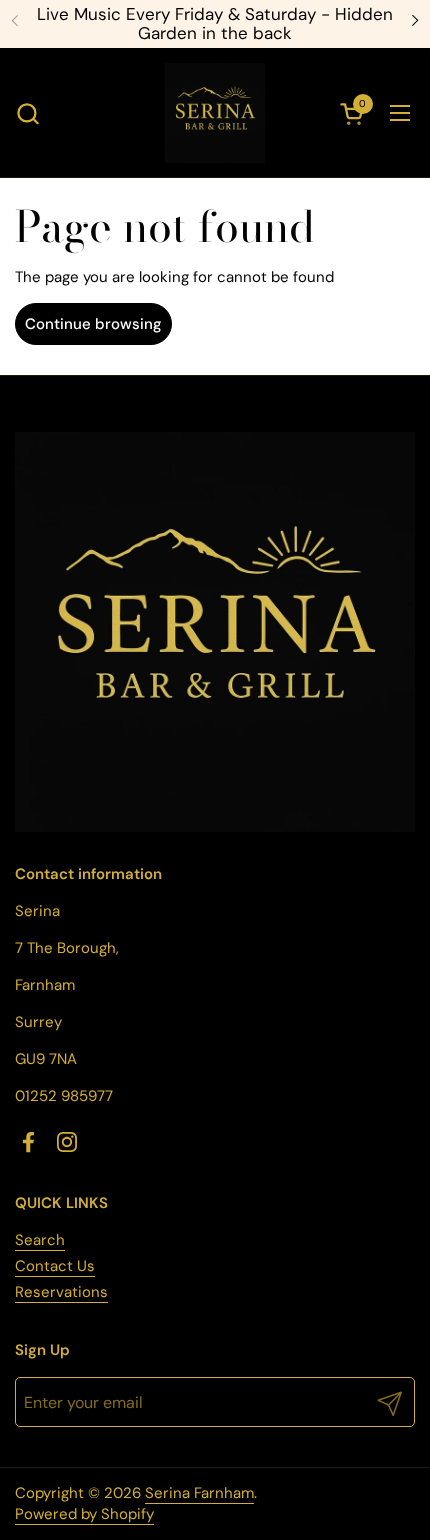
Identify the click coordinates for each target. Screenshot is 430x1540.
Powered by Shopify (84, 1514)
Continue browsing (93, 324)
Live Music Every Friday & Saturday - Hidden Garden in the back (215, 23)
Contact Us (55, 1266)
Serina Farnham (199, 1493)
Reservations (61, 1292)
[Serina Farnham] (215, 113)
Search (40, 1240)
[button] (27, 113)
